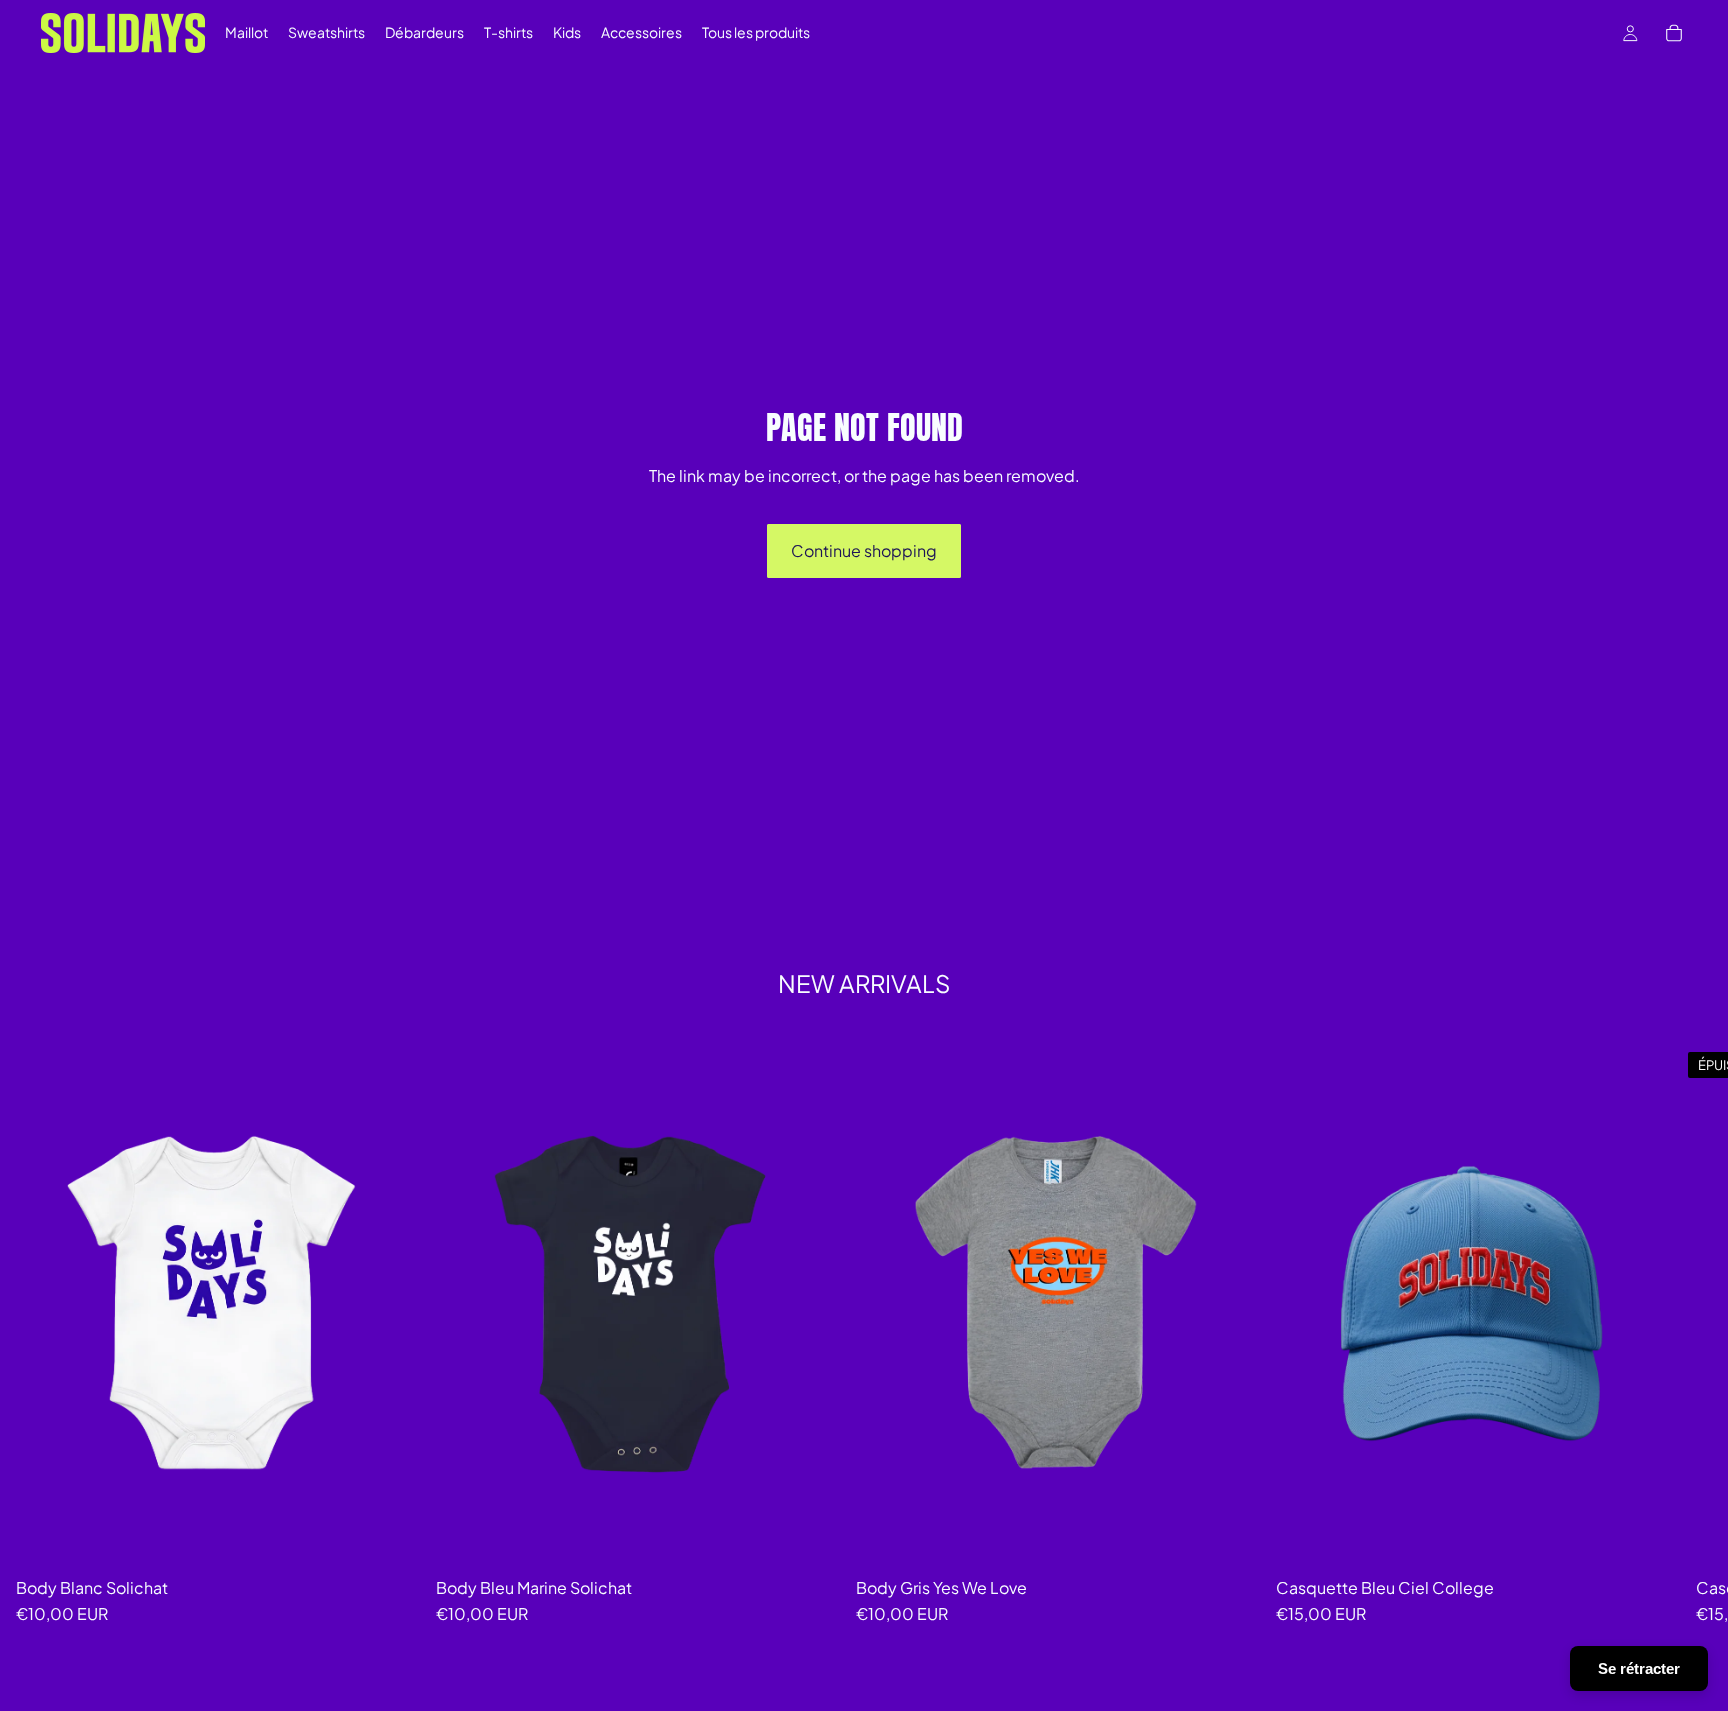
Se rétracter (1639, 1668)
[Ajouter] (389, 1538)
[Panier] (1674, 33)
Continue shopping (864, 550)
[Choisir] (809, 1538)
